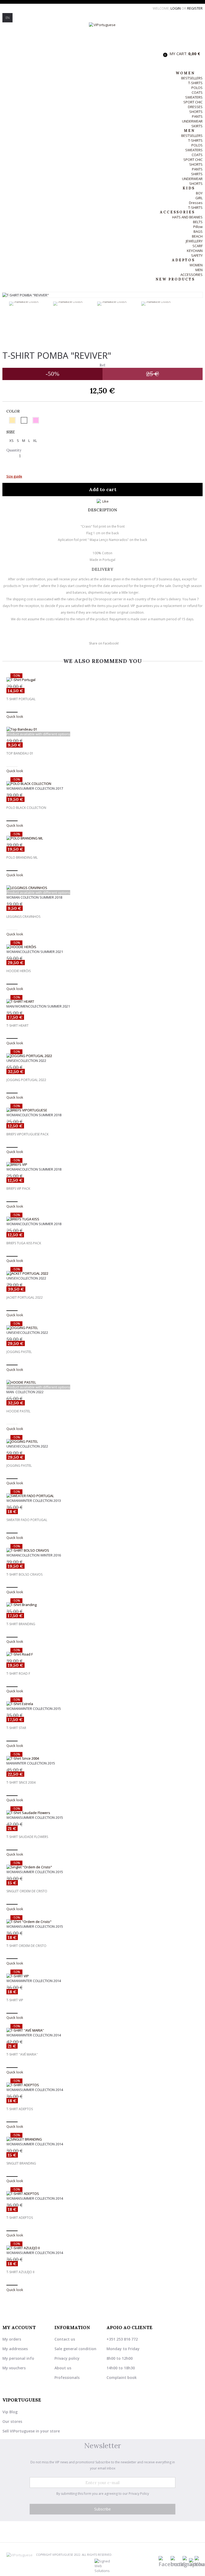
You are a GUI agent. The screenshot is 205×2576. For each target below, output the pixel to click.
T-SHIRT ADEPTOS (20, 2109)
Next (189, 329)
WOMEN (196, 265)
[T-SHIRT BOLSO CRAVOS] (102, 1550)
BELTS (198, 222)
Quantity (14, 450)
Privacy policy (67, 2358)
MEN (199, 270)
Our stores (12, 2421)
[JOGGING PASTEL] (102, 1328)
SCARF (198, 246)
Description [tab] (102, 510)
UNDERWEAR (192, 121)
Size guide (14, 476)
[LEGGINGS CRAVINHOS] (102, 888)
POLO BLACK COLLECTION (26, 808)
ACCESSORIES (192, 275)
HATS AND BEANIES (187, 217)
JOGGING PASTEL (19, 1352)
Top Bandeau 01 (20, 753)
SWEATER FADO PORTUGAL (27, 1520)
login (176, 8)
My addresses (15, 2349)
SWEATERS (194, 97)
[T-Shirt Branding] (102, 1605)
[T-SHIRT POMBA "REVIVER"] (29, 304)
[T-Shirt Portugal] (102, 680)
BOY (199, 193)
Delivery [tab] (102, 569)
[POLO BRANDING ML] (102, 838)
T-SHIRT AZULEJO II (20, 2272)
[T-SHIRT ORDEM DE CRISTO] (102, 1922)
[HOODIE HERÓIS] (102, 947)
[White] (24, 420)
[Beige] (12, 420)
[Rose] (36, 420)
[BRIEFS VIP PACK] (102, 1164)
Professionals (67, 2377)
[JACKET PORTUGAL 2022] (102, 1273)
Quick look (15, 716)
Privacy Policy (139, 2494)
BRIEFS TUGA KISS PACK (24, 1243)
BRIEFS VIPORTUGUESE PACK (27, 1134)
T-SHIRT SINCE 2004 (21, 1783)
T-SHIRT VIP (15, 2000)
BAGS (198, 231)
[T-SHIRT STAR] (102, 1704)
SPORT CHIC (193, 102)
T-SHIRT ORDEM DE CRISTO (26, 1946)
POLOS (197, 88)
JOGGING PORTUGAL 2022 (26, 1080)
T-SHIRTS (195, 83)
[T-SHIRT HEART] (102, 1001)
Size (11, 432)
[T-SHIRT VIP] (102, 1976)
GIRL (199, 198)
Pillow (198, 227)
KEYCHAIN (195, 251)
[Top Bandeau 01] (102, 729)
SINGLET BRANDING (21, 2163)
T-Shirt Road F (18, 1674)
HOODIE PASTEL (18, 1411)
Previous (6, 329)
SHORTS (196, 112)
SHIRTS (197, 174)
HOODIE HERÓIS (19, 971)
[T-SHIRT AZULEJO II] (102, 2248)
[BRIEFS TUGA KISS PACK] (102, 1219)
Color (14, 411)
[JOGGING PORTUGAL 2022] (102, 1056)
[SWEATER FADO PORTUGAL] (102, 1496)
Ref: (103, 365)
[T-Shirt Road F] (102, 1654)
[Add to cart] (12, 712)
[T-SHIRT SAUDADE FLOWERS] (102, 1813)
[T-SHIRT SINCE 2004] (102, 1758)
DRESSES (195, 107)
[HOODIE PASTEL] (102, 1382)
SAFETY (197, 255)
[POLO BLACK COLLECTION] (102, 784)
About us (63, 2368)
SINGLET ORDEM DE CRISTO (27, 1891)
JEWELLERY (194, 241)
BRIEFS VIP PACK (18, 1189)
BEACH (197, 236)
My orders (12, 2339)
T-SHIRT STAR (16, 1728)
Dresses (196, 203)
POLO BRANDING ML (22, 858)
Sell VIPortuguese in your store (31, 2431)
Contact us (65, 2339)
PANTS (197, 116)
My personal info (18, 2358)
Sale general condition (75, 2349)
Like (105, 501)
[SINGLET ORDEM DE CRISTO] (102, 1867)
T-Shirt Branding (21, 1624)
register (195, 8)
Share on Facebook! (104, 643)
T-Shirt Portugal (21, 699)
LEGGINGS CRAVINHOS (23, 917)
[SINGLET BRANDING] (102, 2139)
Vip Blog (10, 2412)
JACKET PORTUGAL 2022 (25, 1298)
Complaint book (122, 2377)
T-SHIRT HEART (17, 1026)
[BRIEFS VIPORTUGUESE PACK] (102, 1110)
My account (19, 2328)
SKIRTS (197, 126)
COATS (197, 92)
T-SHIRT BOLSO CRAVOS (24, 1575)
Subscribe (102, 2509)
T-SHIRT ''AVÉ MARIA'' (22, 2055)
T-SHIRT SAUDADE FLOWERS (27, 1837)
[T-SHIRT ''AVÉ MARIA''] (102, 2030)
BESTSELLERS (192, 78)
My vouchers (14, 2368)
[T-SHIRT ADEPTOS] (102, 2085)
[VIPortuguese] (102, 35)
